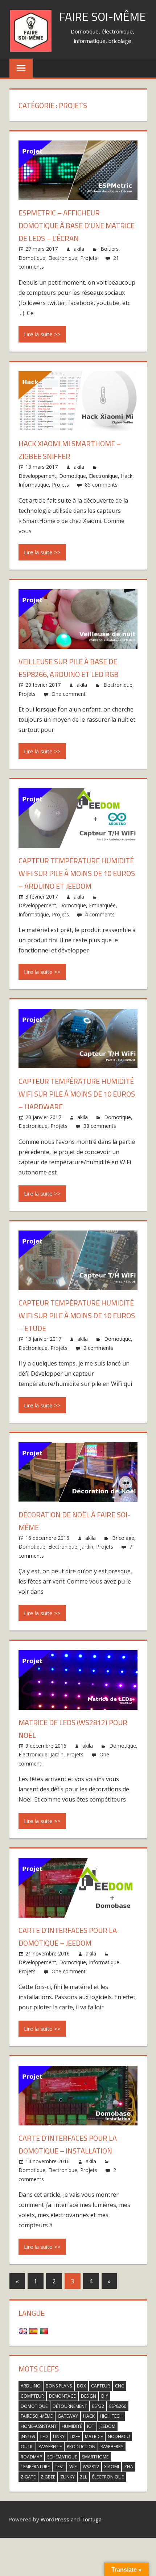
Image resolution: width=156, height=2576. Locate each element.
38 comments (100, 1126)
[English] (24, 2331)
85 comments (101, 485)
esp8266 (118, 2406)
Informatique (34, 485)
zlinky (67, 2477)
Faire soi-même (102, 16)
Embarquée (102, 905)
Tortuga (91, 2519)
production (81, 2447)
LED (44, 2436)
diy (105, 2396)
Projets (89, 258)
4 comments (100, 914)
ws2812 (91, 2467)
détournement (70, 2406)
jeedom (107, 2426)
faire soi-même (37, 2416)
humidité (72, 2426)
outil (27, 2447)
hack (89, 2416)
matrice (94, 2436)
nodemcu (119, 2436)
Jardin (87, 1547)
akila (79, 249)
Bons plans (59, 2386)
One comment (69, 694)
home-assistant (39, 2426)
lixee (75, 2436)
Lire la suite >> (42, 334)
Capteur (100, 2386)
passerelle (50, 2447)
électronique (108, 2477)
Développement (37, 476)
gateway (68, 2416)
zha (129, 2467)
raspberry (112, 2447)
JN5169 (28, 2436)
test (59, 2467)
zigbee (48, 2477)
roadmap (31, 2457)
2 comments (98, 1348)
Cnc (120, 2386)
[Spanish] (34, 2331)
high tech (111, 2416)
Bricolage (123, 1538)
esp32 (98, 2406)
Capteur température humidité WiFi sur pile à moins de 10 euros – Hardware (77, 1094)
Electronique (63, 258)
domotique (34, 2406)
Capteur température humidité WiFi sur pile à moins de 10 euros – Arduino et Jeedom (77, 873)
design (89, 2396)
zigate (28, 2477)
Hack (127, 476)
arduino (31, 2386)
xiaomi (112, 2467)
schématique (62, 2457)
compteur (32, 2396)
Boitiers (110, 249)
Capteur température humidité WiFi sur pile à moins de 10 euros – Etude (77, 1315)
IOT (91, 2426)
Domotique (32, 258)
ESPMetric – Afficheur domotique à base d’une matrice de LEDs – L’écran (77, 225)
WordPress (55, 2519)
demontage (62, 2396)
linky (59, 2436)
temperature (35, 2467)
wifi (73, 2467)
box (81, 2386)
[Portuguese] (45, 2331)
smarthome (95, 2457)
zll (83, 2477)
